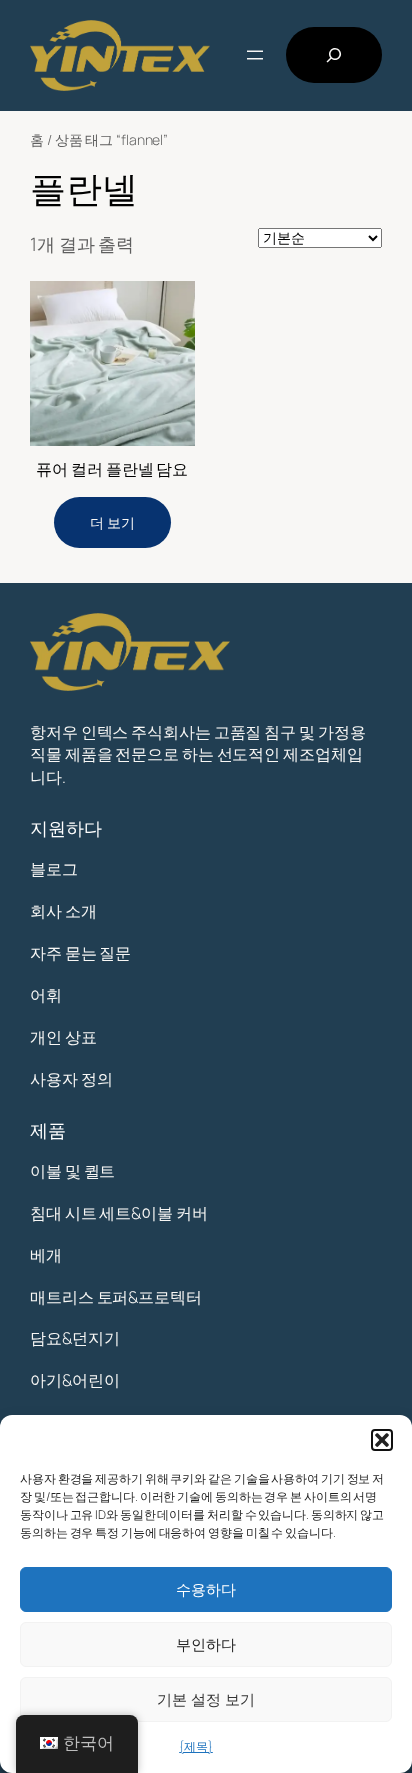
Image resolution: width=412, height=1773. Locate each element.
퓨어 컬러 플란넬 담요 (112, 469)
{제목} (196, 1746)
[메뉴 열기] (255, 55)
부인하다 (206, 1644)
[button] (382, 1440)
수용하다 (206, 1589)
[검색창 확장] (334, 55)
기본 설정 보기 (206, 1699)
